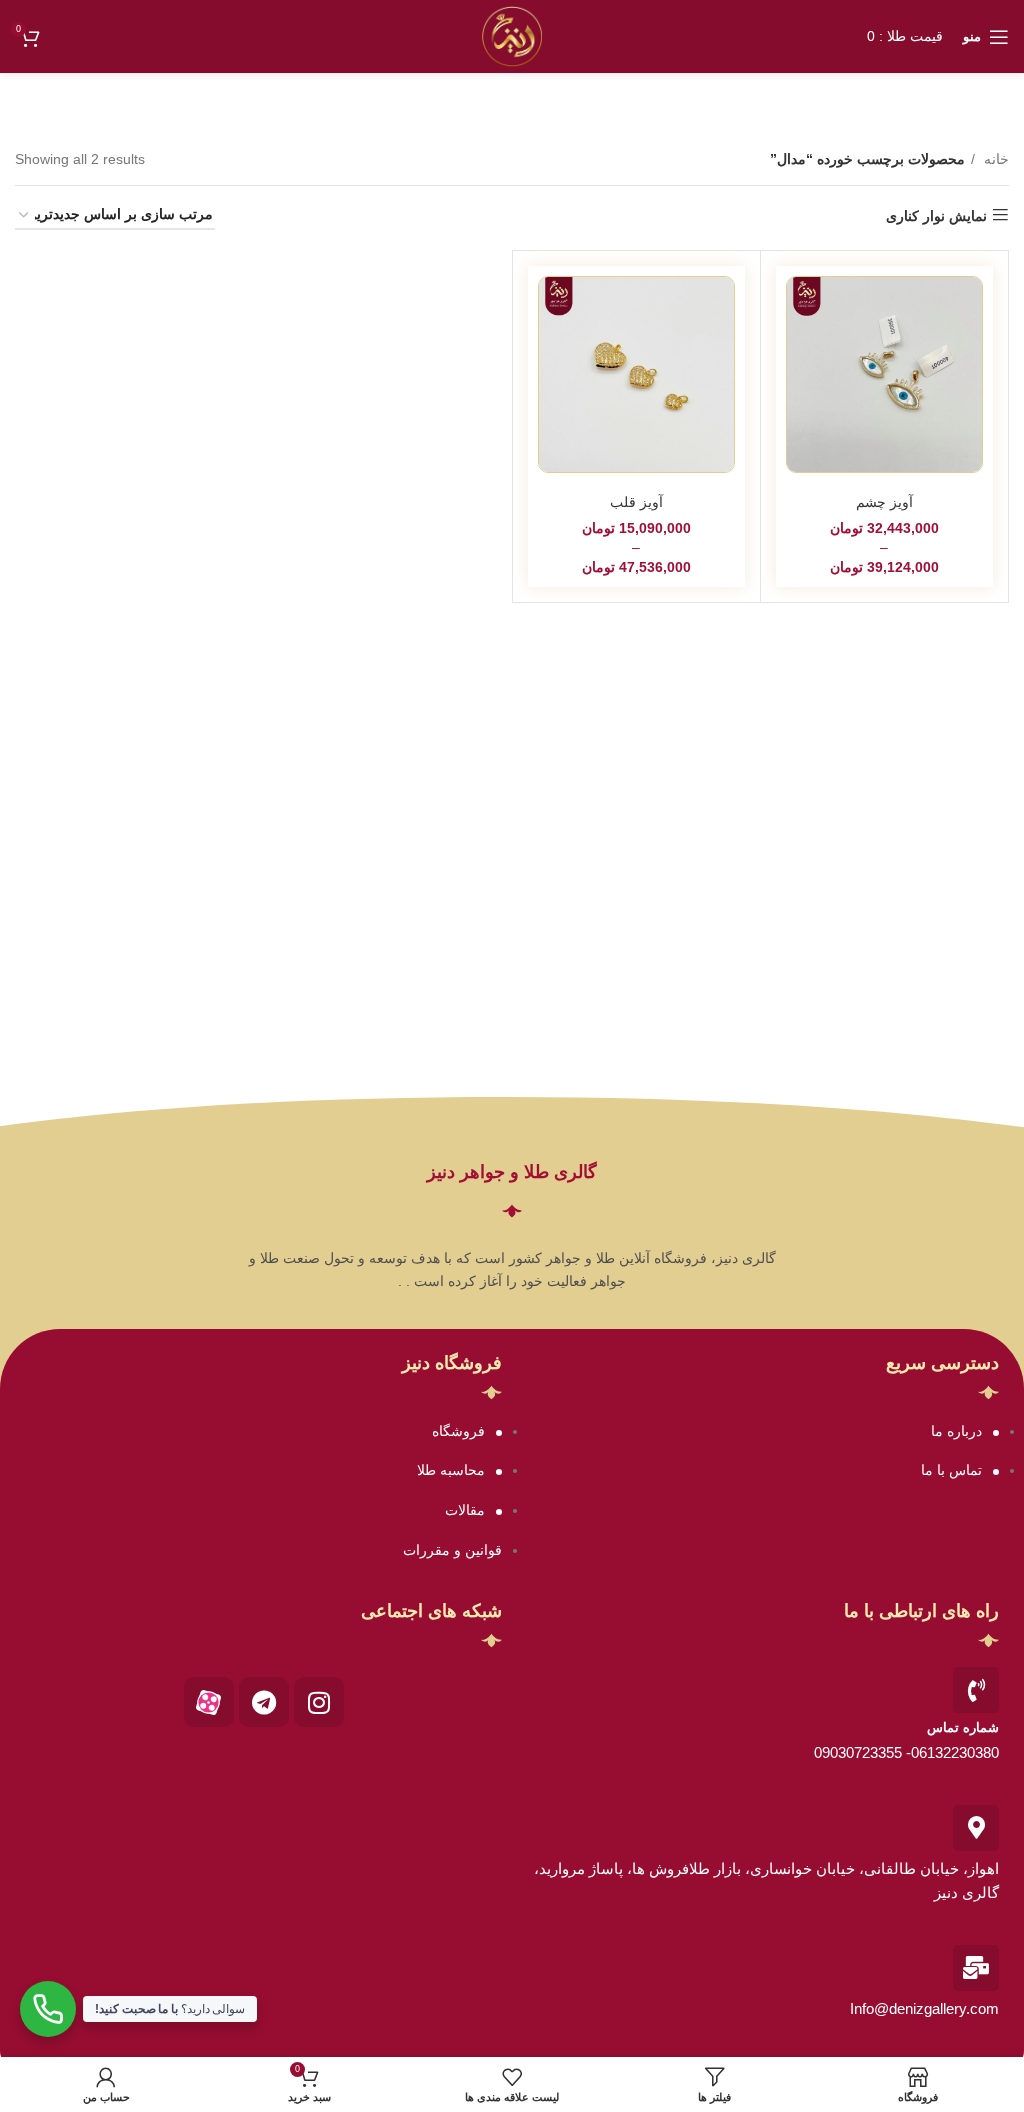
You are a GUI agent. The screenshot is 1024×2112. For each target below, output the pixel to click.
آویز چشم (884, 502)
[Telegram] (264, 1702)
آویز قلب (636, 502)
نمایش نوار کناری (936, 216)
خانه (994, 159)
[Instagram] (319, 1702)
